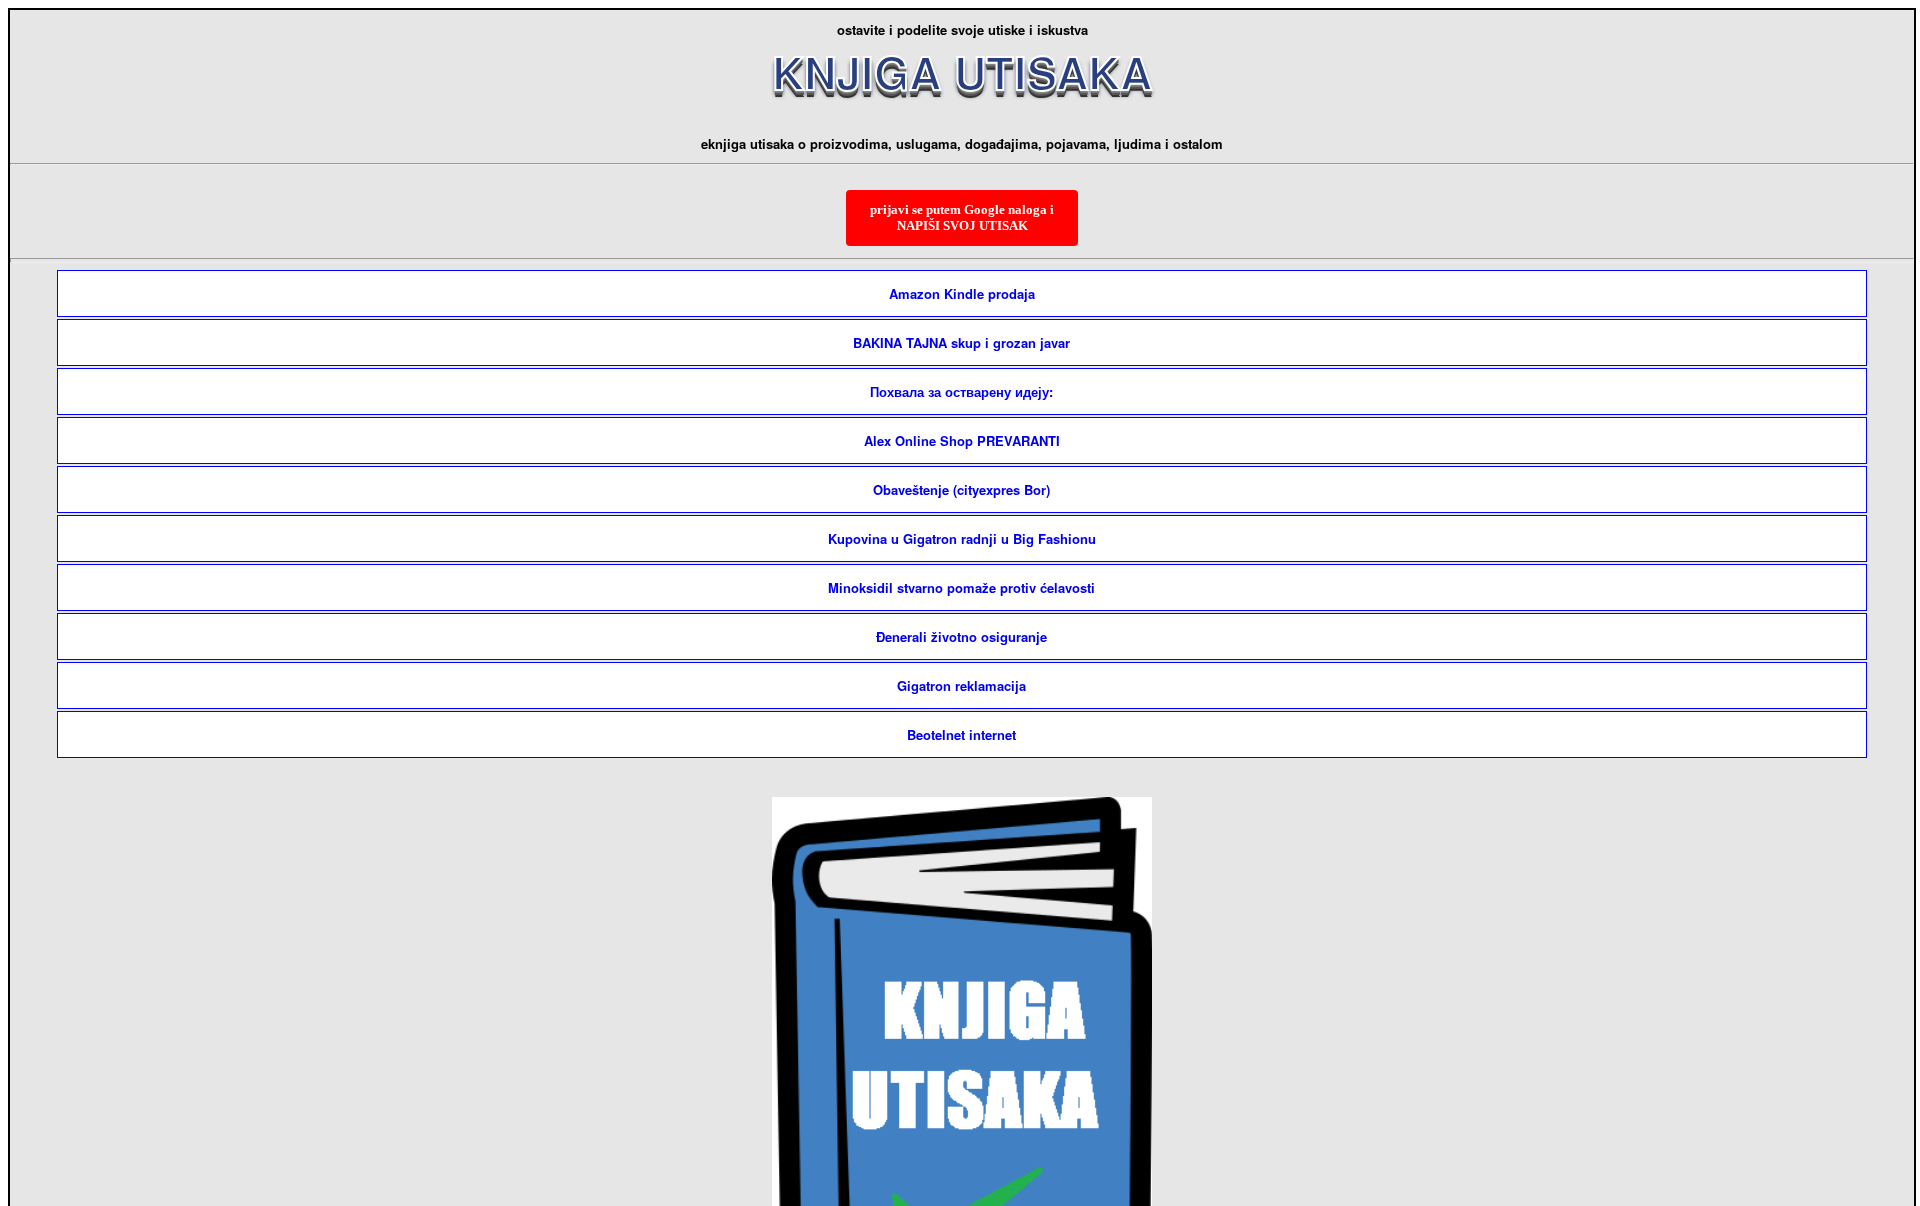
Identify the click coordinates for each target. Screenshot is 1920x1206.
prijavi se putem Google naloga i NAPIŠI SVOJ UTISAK (962, 217)
